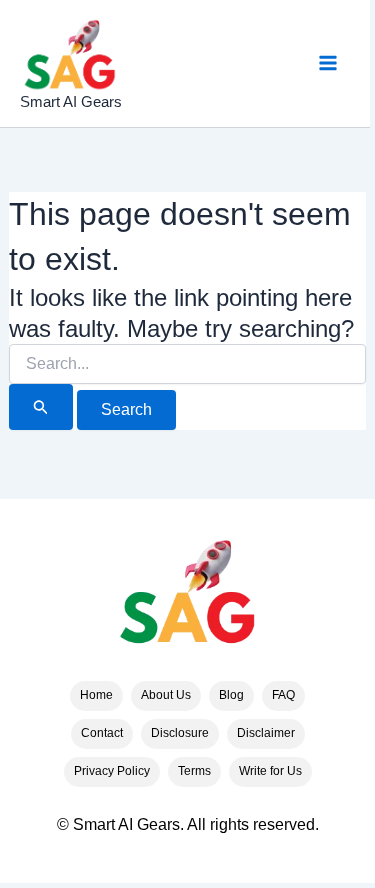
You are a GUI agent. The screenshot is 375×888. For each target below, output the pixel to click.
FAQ (283, 695)
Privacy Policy (112, 771)
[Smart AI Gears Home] (188, 597)
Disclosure (180, 733)
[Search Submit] (41, 407)
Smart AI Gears (71, 101)
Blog (231, 695)
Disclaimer (266, 733)
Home (96, 695)
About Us (166, 695)
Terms (194, 771)
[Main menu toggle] (328, 63)
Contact (102, 733)
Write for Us (270, 771)
